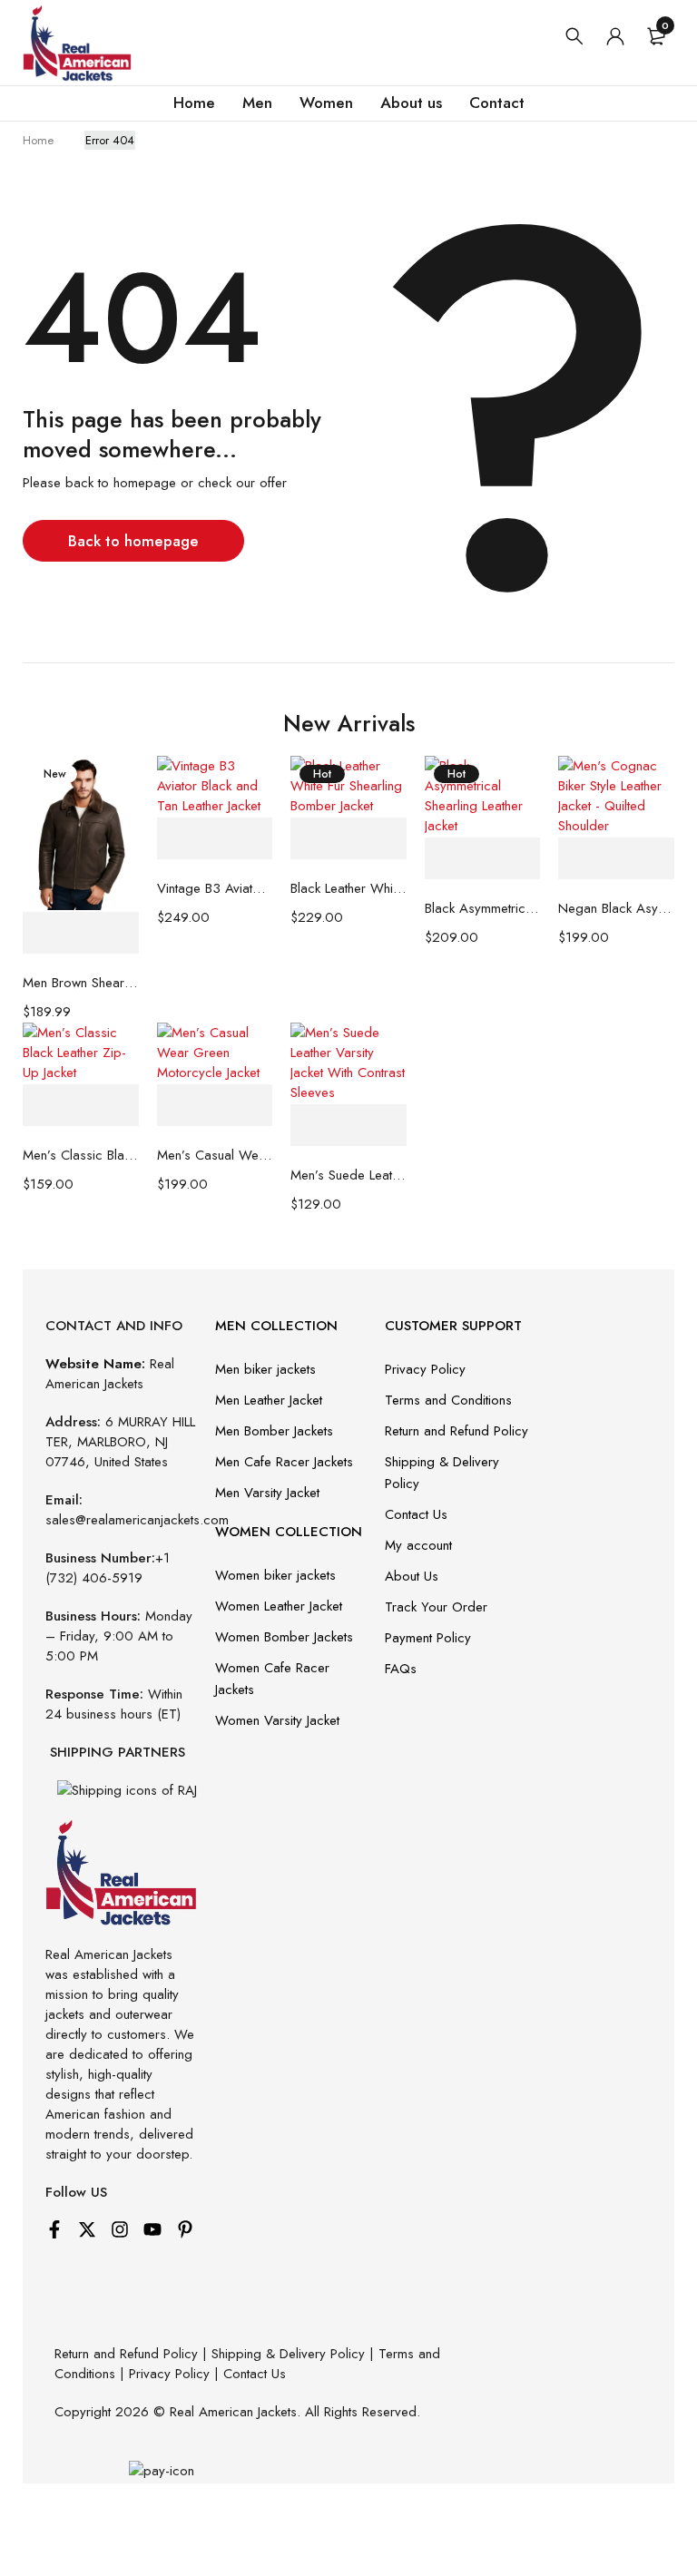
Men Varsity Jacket (267, 1493)
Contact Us (416, 1514)
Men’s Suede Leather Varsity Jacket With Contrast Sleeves (348, 1175)
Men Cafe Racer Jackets (284, 1462)
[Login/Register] (615, 36)
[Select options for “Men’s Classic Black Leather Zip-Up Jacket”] (81, 1106)
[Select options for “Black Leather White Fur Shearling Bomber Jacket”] (348, 839)
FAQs (401, 1669)
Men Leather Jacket (269, 1400)
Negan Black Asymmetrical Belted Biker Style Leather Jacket (616, 908)
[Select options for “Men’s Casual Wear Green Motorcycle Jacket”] (215, 1106)
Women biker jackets (275, 1575)
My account (418, 1545)
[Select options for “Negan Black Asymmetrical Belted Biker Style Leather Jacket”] (616, 859)
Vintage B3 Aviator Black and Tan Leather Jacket (215, 888)
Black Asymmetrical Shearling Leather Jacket (483, 908)
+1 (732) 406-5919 (108, 1568)
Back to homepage (133, 541)
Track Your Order (436, 1607)
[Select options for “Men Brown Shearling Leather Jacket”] (81, 933)
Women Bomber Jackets (284, 1637)
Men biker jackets (265, 1369)
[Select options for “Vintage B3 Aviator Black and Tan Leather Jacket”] (215, 839)
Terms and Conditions (448, 1400)
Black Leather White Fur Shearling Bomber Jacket (348, 888)
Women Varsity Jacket (277, 1720)
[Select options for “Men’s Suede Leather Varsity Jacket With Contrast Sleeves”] (348, 1126)
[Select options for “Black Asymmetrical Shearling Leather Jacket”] (483, 859)
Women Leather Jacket (279, 1606)
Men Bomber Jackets (274, 1431)
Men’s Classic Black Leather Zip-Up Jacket (81, 1155)
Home (38, 140)
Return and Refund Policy (456, 1431)
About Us (412, 1576)
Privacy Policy (425, 1369)
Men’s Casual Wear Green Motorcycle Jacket (215, 1155)
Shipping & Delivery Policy (288, 2354)
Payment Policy (428, 1638)
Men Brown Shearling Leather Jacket (81, 983)
